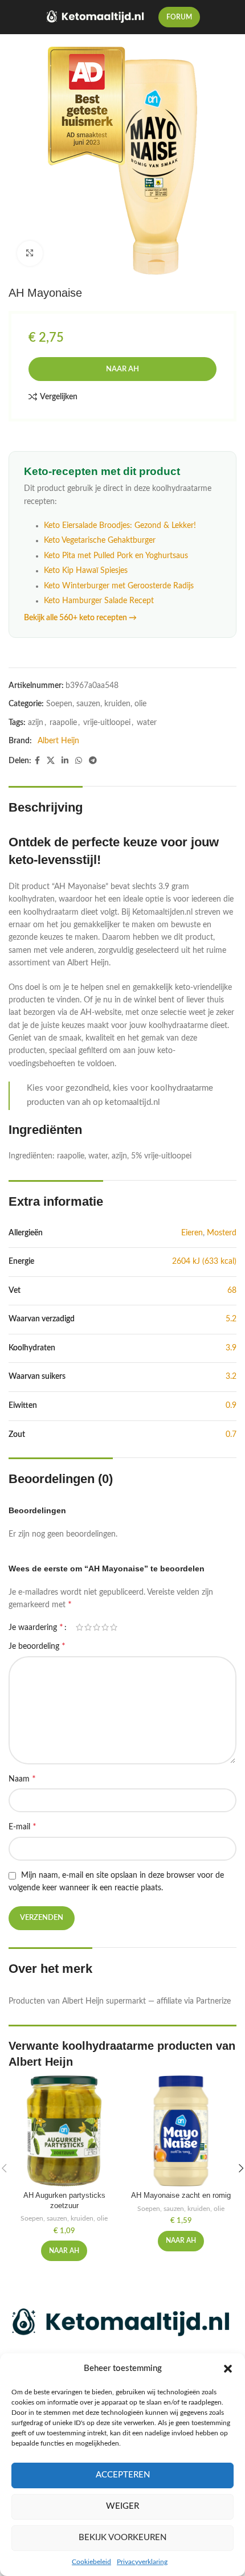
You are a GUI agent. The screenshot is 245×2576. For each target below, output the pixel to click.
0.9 (231, 1406)
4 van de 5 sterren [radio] (105, 1627)
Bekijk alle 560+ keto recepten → (80, 618)
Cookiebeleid (91, 2562)
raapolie (63, 723)
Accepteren (123, 2475)
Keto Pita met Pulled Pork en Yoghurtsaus (116, 556)
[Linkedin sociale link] (65, 761)
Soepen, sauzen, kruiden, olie (96, 704)
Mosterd (222, 1233)
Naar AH (122, 369)
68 (232, 1291)
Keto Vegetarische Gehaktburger (100, 540)
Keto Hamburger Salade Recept (99, 601)
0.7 (231, 1435)
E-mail (23, 1826)
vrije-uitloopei (107, 723)
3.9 (231, 1348)
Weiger (122, 2506)
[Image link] (122, 2323)
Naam (22, 1779)
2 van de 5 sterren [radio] (88, 1627)
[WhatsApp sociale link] (79, 761)
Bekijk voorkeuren (122, 2538)
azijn (36, 723)
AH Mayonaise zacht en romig (181, 2196)
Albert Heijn (58, 741)
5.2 (231, 1319)
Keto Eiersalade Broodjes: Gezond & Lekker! (120, 526)
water (147, 723)
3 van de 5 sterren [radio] (97, 1627)
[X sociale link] (51, 761)
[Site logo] (96, 17)
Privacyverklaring (142, 2562)
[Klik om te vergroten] (30, 254)
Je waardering (36, 1627)
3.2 (231, 1377)
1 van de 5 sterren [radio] (79, 1627)
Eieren (192, 1233)
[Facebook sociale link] (37, 761)
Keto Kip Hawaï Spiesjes (86, 571)
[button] (228, 2369)
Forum (179, 17)
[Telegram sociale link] (93, 761)
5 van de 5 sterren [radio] (114, 1627)
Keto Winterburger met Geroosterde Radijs (119, 586)
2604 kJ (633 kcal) (204, 1262)
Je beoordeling (37, 1646)
